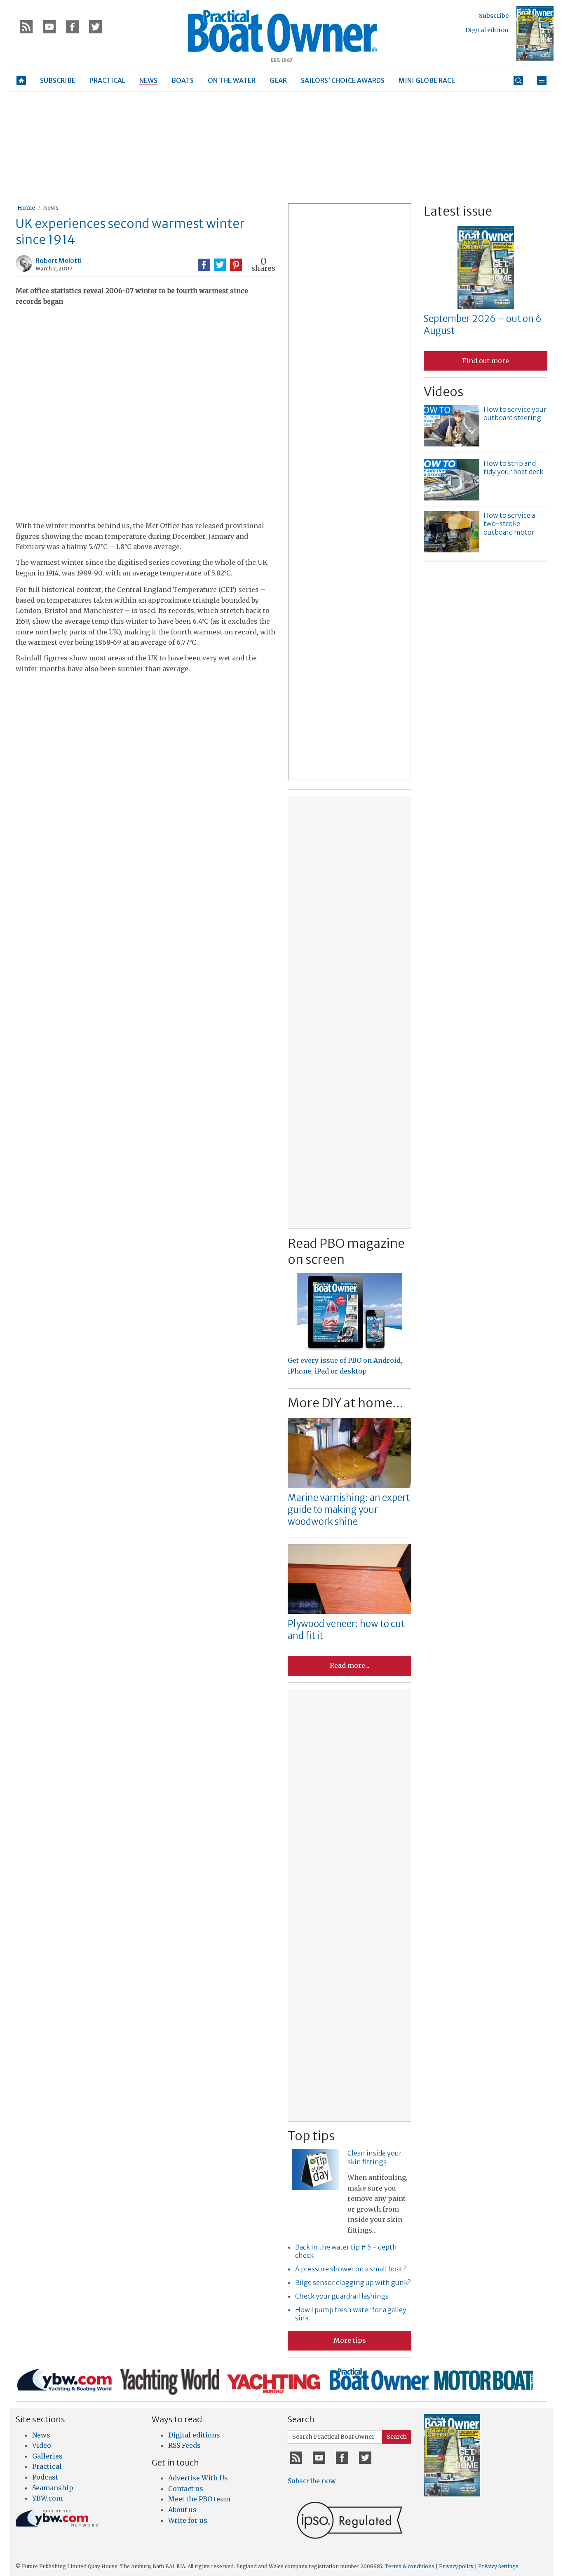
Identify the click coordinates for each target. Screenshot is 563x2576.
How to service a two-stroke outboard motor (509, 524)
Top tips (311, 2136)
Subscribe (494, 16)
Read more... (350, 1665)
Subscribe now (312, 2481)
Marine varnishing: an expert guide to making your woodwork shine (349, 1509)
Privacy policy (456, 2566)
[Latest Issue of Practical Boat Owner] (535, 33)
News (51, 208)
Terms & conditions (409, 2566)
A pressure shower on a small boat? (350, 2269)
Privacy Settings (498, 2566)
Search (397, 2437)
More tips (350, 2340)
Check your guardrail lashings (342, 2296)
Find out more (486, 361)
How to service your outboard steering (515, 414)
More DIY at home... (346, 1403)
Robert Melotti (59, 261)
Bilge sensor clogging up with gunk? (353, 2282)
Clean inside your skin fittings (375, 2157)
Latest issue (458, 211)
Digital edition (487, 30)
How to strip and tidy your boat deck (513, 468)
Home (26, 208)
